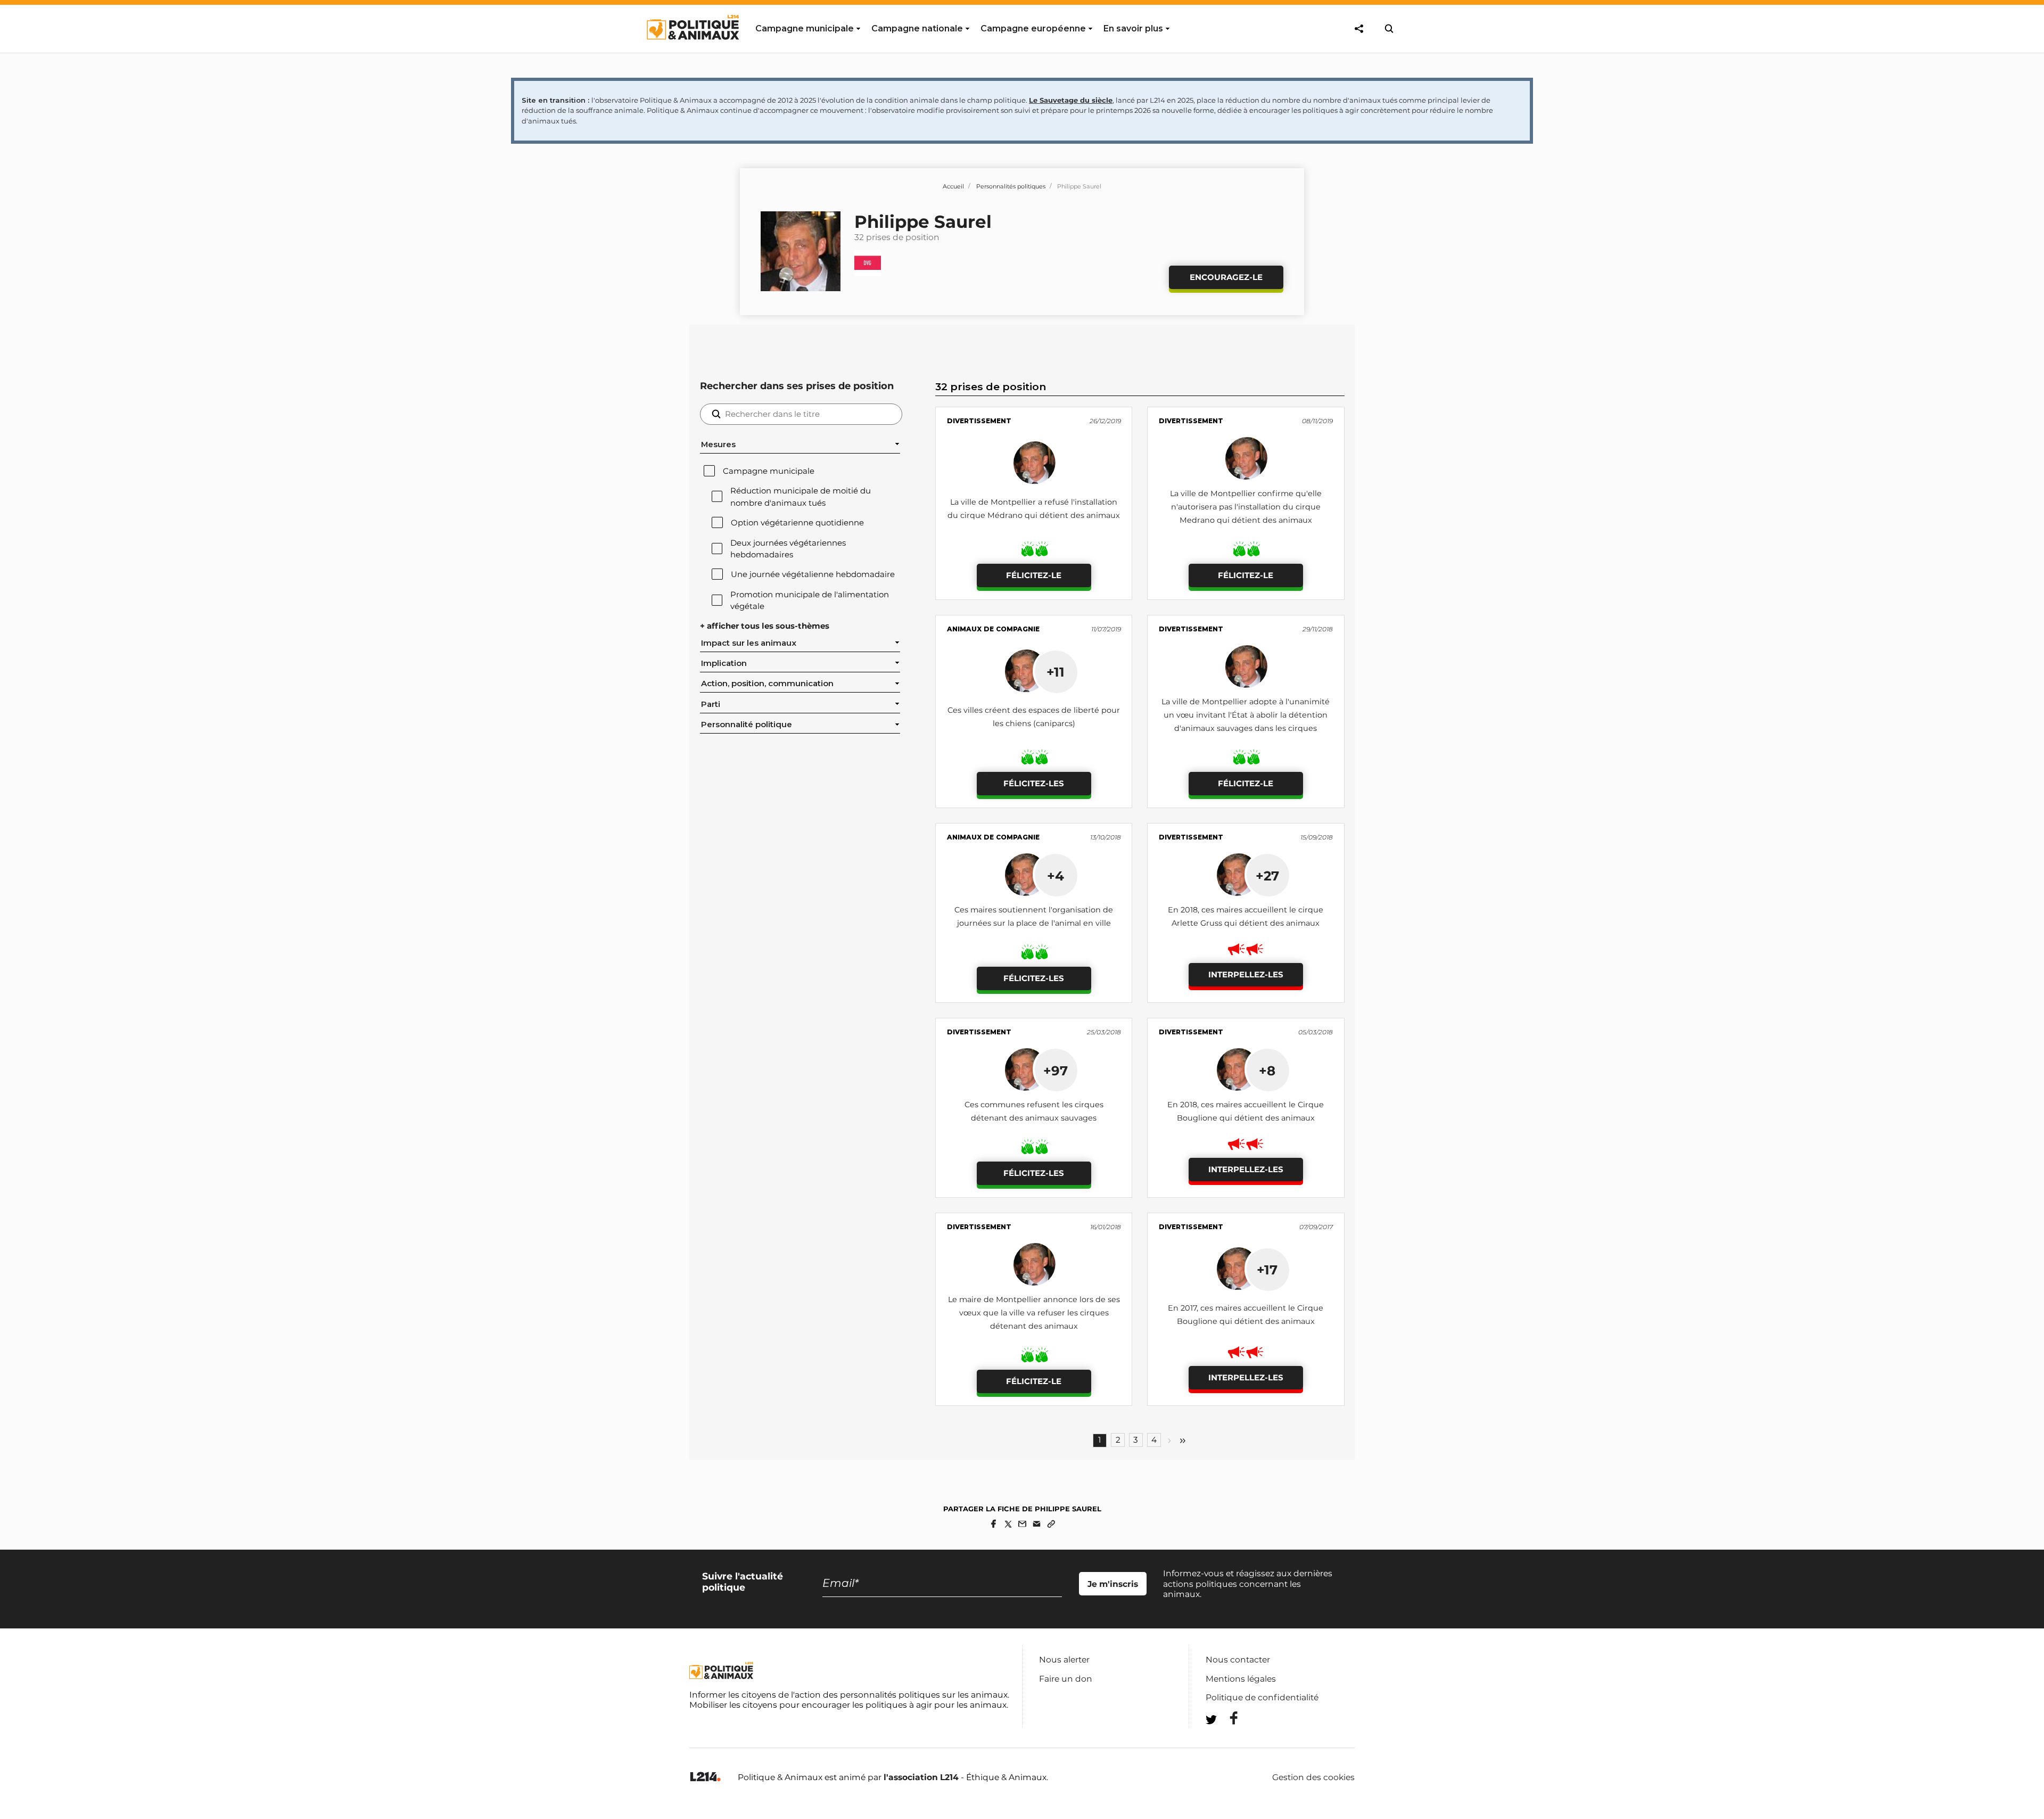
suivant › (1169, 1441)
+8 (1267, 1071)
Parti (711, 704)
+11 (1056, 672)
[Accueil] (692, 50)
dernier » (1183, 1441)
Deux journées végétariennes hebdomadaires (788, 549)
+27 (1267, 876)
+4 (1056, 876)
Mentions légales (1241, 1679)
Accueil (953, 186)
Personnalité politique (747, 725)
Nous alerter (1064, 1660)
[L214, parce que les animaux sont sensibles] (705, 1777)
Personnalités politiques (1011, 186)
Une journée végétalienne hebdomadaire (813, 574)
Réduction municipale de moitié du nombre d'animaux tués (801, 497)
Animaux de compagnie (993, 629)
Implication (724, 663)
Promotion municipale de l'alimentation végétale (810, 600)
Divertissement (979, 421)
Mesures (718, 445)
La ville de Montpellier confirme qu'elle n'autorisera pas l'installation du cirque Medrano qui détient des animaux (1246, 507)
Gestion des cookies (1313, 1777)
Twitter (1227, 1739)
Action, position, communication (767, 684)
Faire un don (1066, 1679)
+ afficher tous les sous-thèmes (765, 626)
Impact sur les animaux (749, 643)
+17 (1267, 1270)
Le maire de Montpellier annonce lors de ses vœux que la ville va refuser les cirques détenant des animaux (1034, 1313)
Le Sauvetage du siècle (1071, 100)
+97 (1056, 1071)
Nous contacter (1238, 1660)
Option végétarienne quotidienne (797, 523)
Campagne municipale (769, 471)
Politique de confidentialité (1262, 1697)
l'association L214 (921, 1777)
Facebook (1227, 1718)
